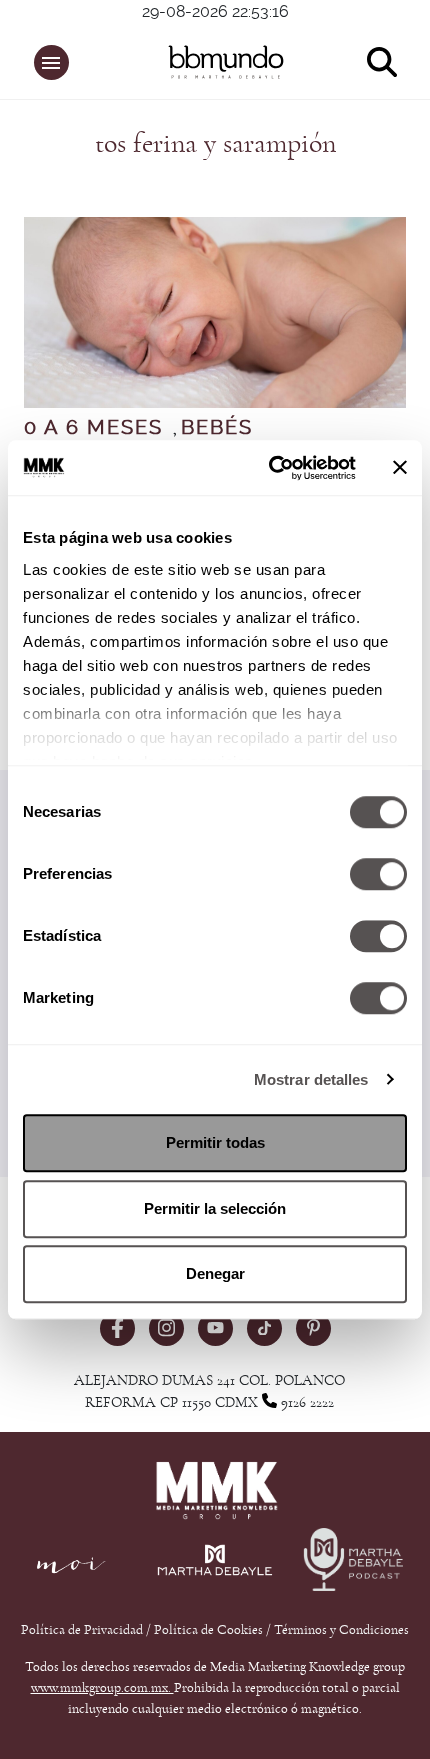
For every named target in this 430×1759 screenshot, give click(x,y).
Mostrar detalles (311, 1079)
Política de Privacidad (83, 1630)
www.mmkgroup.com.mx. (102, 1688)
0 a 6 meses (93, 428)
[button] (51, 62)
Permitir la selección (215, 1208)
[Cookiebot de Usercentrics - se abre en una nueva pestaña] (270, 468)
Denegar (215, 1273)
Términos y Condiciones (341, 1630)
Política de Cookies (208, 1630)
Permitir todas (215, 1142)
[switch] (378, 874)
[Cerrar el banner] (400, 468)
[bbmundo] (226, 62)
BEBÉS (217, 428)
